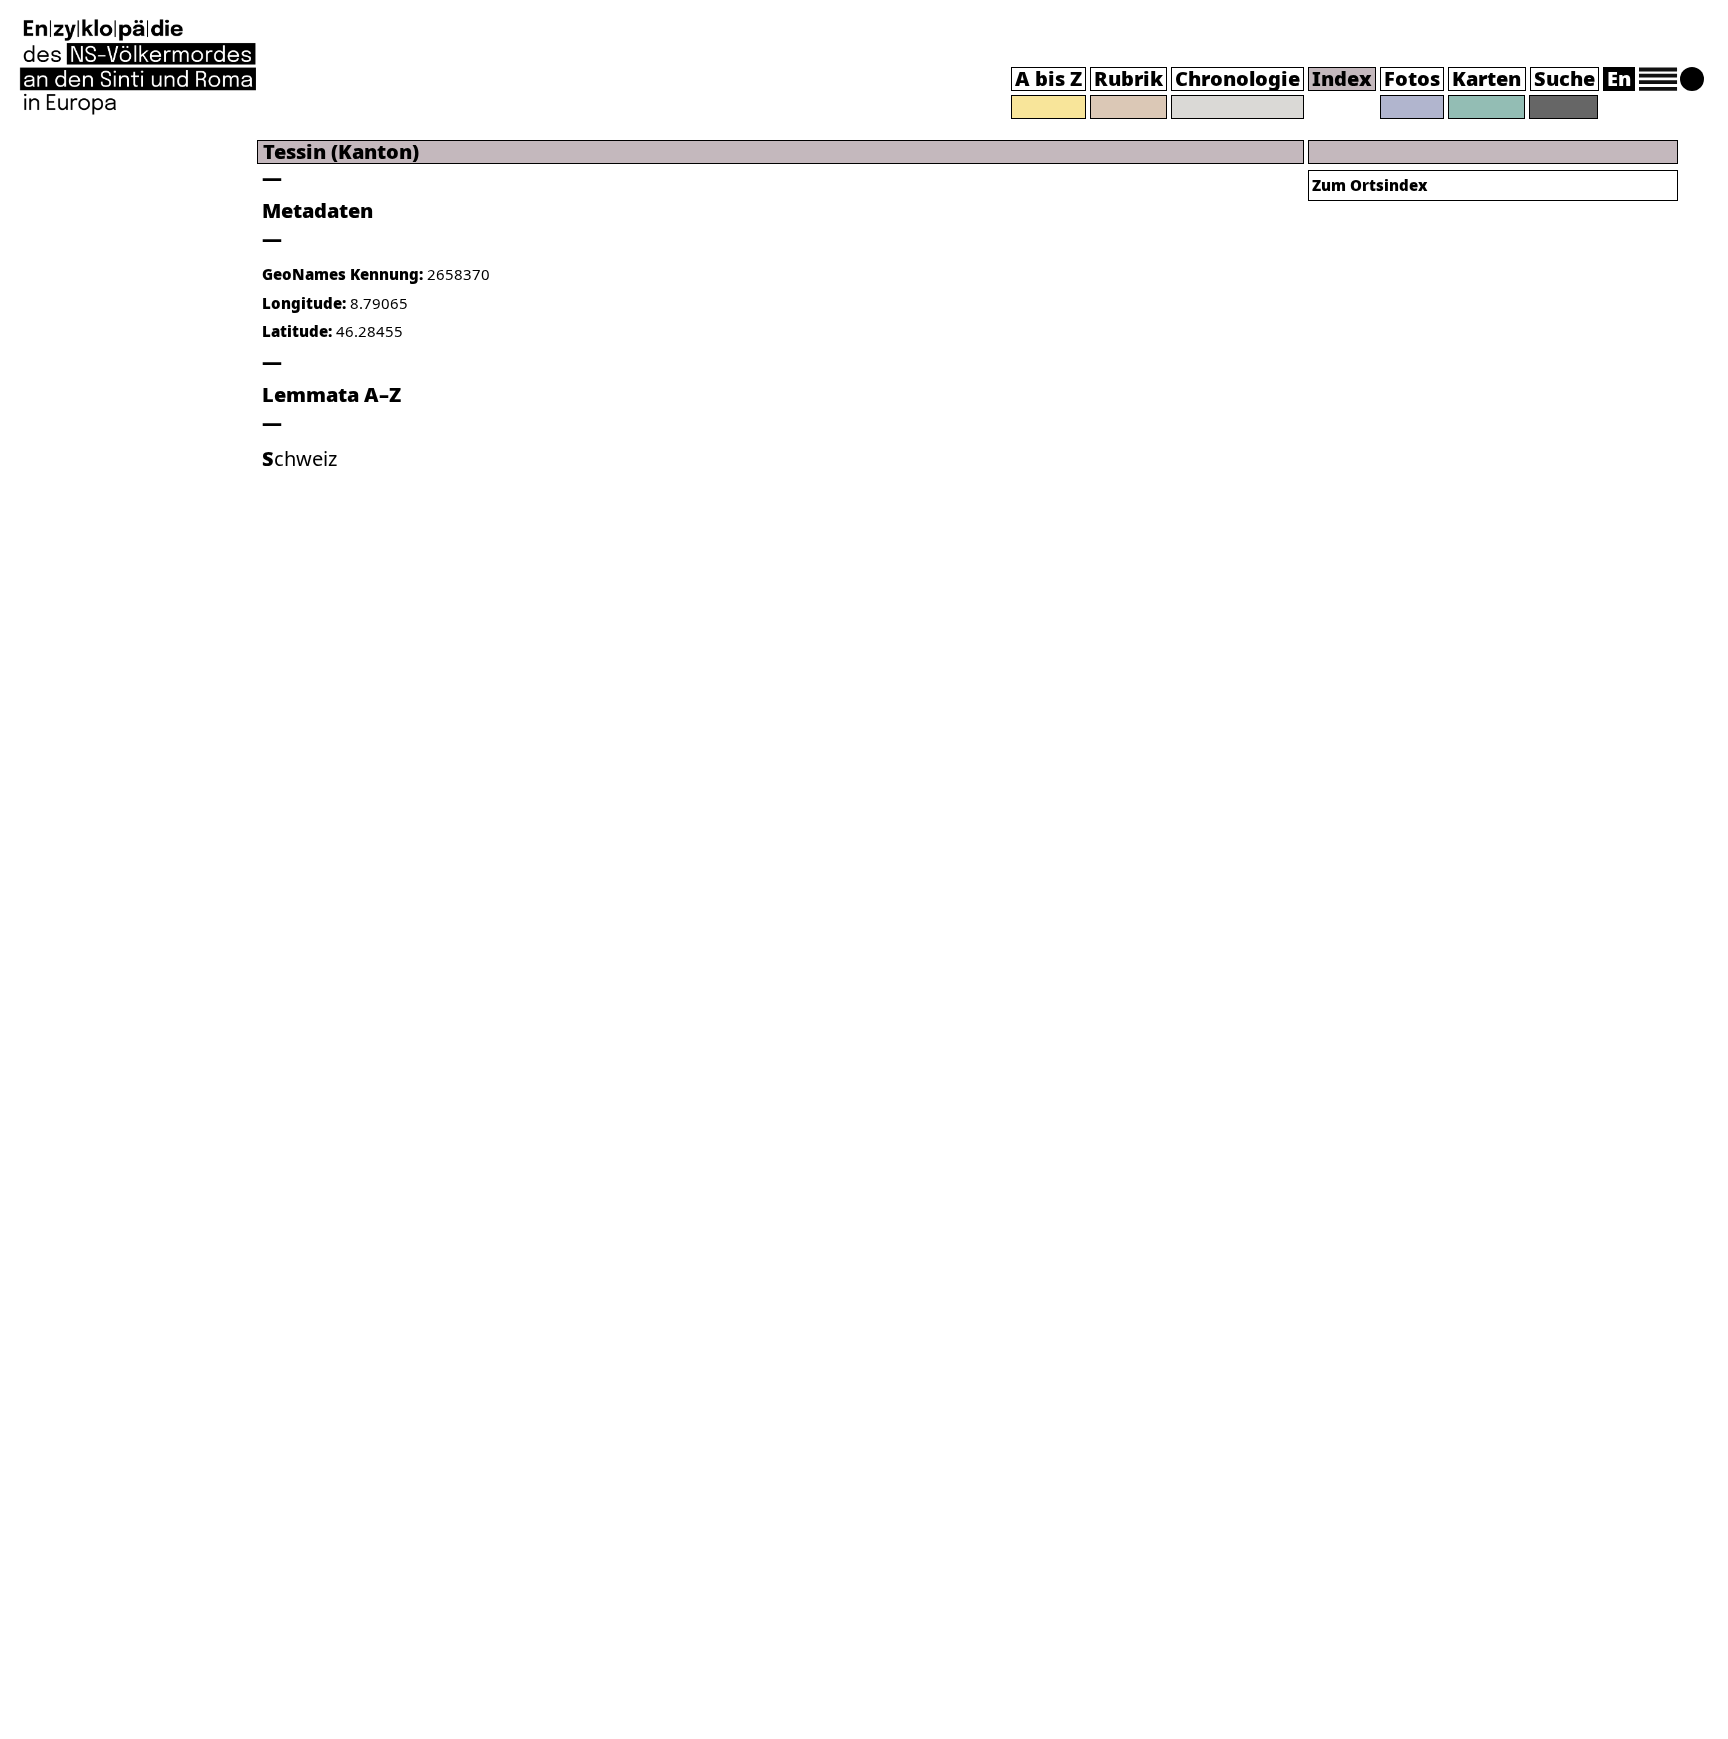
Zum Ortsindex (1369, 185)
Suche (1564, 78)
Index (1342, 78)
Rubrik (1128, 78)
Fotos (1412, 78)
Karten (1486, 78)
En (1619, 78)
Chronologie (1237, 78)
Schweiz (299, 458)
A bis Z (1048, 78)
